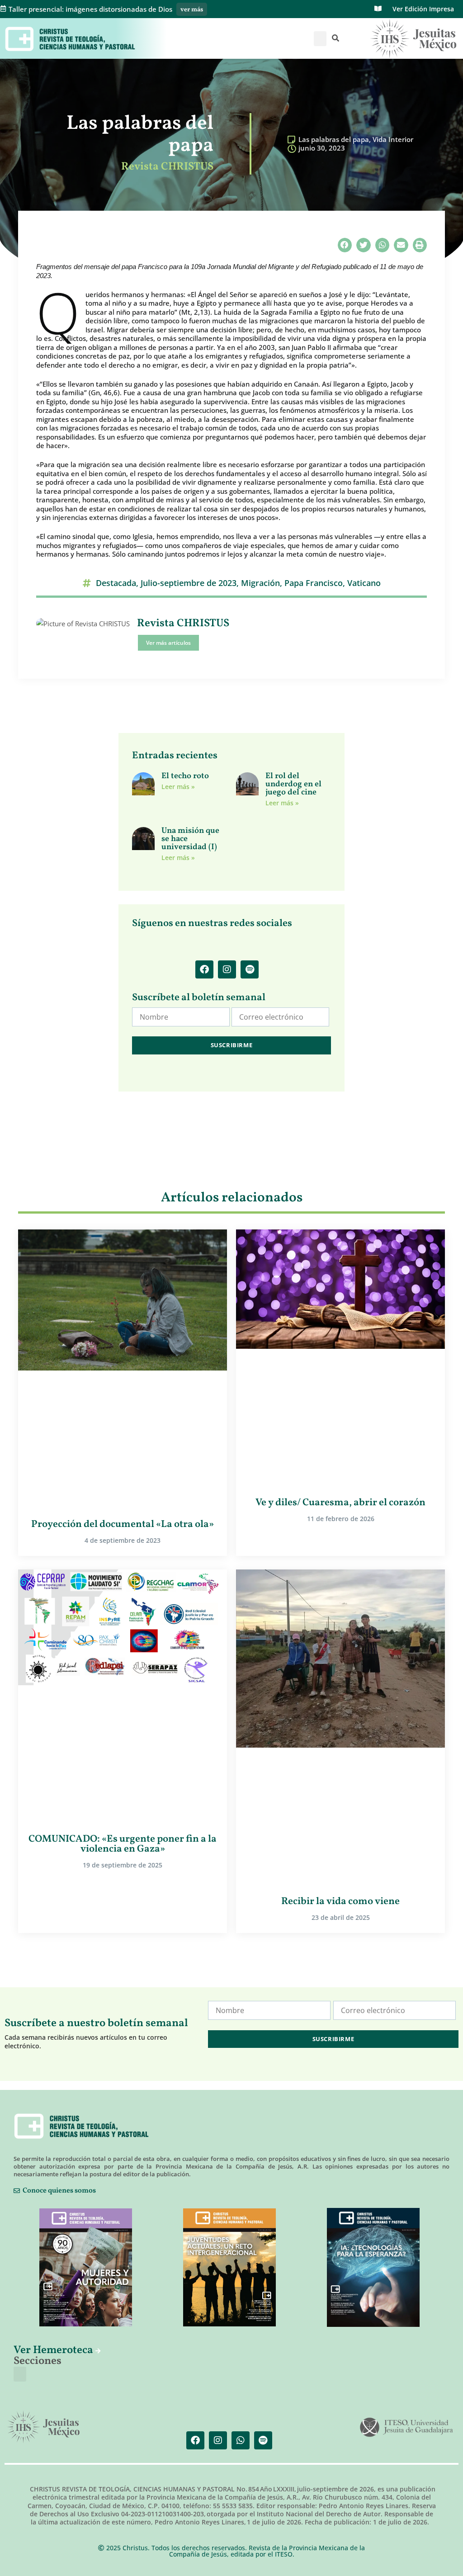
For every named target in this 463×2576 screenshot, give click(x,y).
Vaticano (364, 583)
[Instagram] (227, 969)
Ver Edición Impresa (423, 9)
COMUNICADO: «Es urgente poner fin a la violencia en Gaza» (123, 1844)
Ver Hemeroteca (54, 2350)
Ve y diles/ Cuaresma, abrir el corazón (340, 1503)
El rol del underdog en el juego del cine (293, 784)
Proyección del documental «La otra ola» (123, 1524)
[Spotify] (250, 969)
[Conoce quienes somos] (17, 2191)
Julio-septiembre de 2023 (189, 583)
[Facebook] (204, 969)
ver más (192, 10)
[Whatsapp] (241, 2440)
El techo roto (186, 776)
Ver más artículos (168, 643)
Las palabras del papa (334, 139)
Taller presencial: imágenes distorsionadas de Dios (90, 9)
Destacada (116, 583)
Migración (260, 583)
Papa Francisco (314, 583)
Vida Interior (393, 139)
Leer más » (178, 787)
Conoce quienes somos (59, 2191)
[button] (320, 39)
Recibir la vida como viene (340, 1902)
